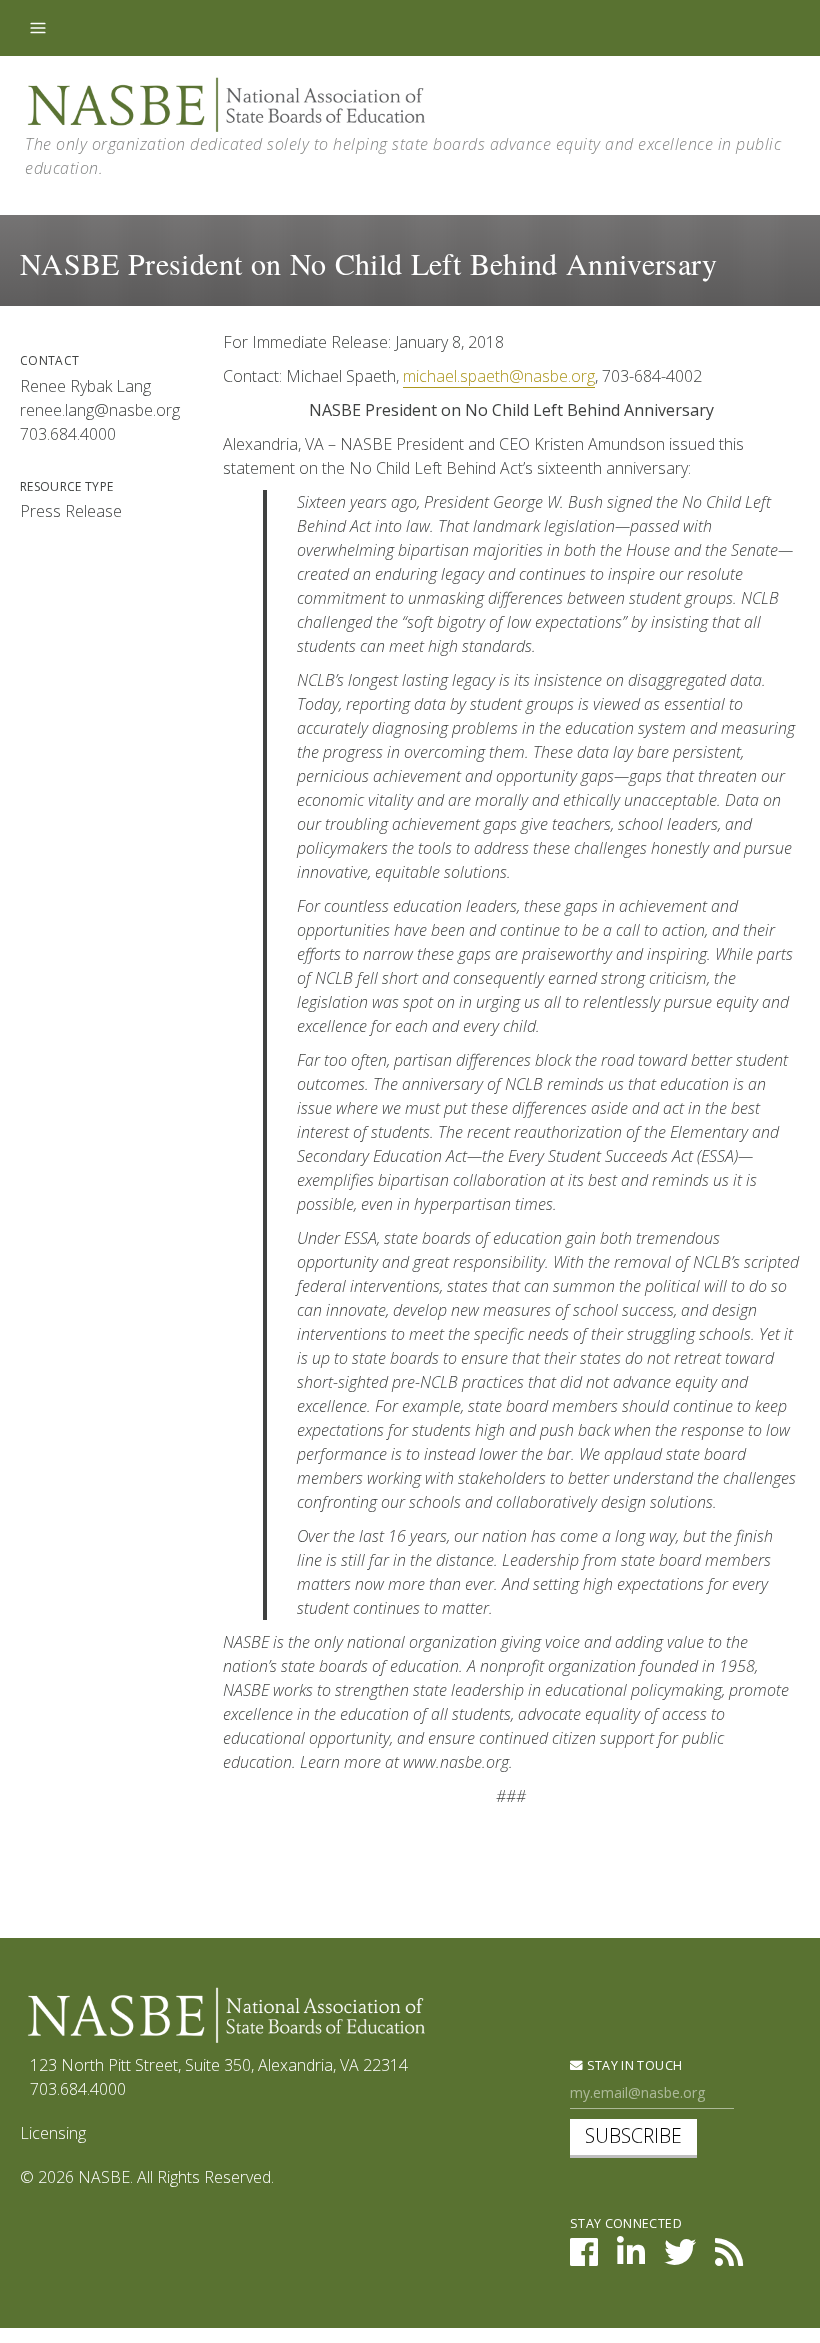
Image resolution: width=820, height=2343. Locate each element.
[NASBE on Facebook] (584, 2258)
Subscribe (633, 2135)
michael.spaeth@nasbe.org (499, 376)
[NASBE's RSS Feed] (729, 2258)
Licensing (53, 2133)
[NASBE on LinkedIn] (631, 2258)
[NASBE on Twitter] (680, 2258)
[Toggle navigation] (38, 28)
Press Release (71, 511)
